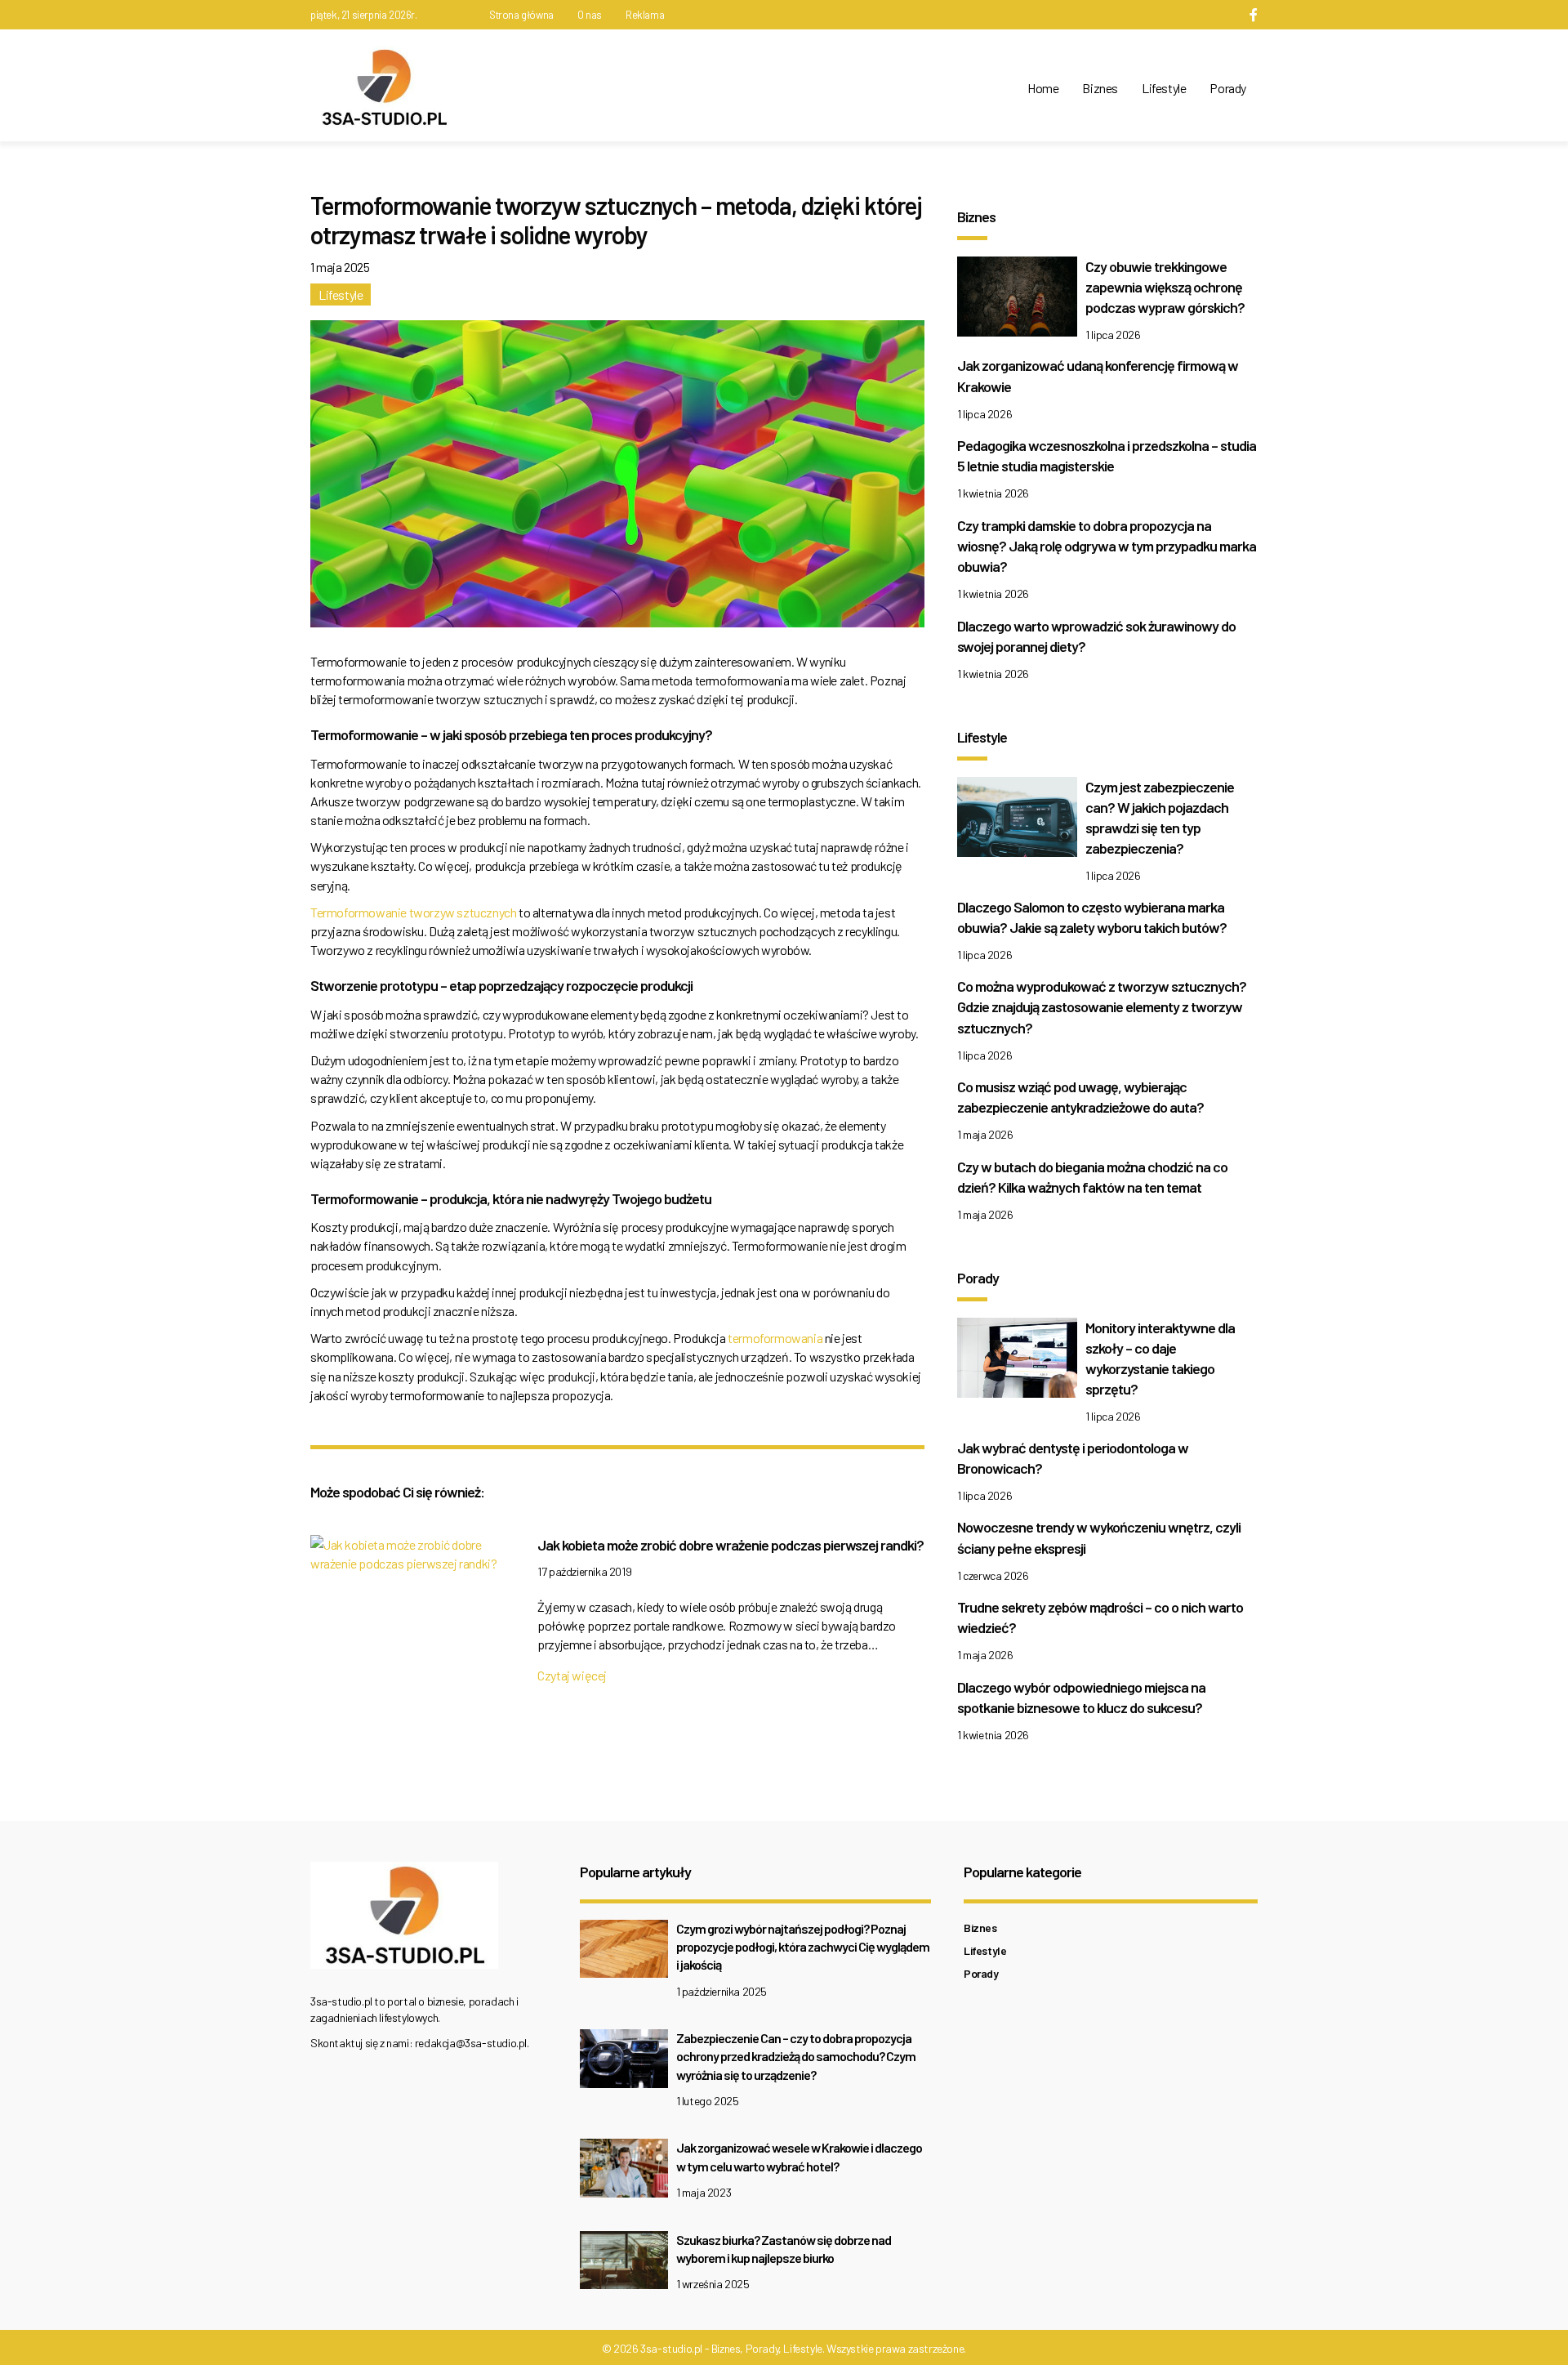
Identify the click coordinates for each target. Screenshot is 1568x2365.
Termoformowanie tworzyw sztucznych (413, 912)
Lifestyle (1164, 88)
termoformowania (775, 1338)
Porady (1228, 88)
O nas (590, 15)
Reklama (645, 15)
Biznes (1100, 88)
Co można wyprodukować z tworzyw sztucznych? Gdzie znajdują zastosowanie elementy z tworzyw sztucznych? (1102, 1006)
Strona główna (521, 15)
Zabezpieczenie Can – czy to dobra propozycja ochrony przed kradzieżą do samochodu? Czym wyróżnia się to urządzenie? (796, 2056)
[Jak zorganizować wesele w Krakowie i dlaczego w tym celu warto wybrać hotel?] (624, 2173)
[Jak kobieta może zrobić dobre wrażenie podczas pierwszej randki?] (412, 1558)
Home (1043, 88)
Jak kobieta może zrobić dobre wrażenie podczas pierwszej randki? (731, 1545)
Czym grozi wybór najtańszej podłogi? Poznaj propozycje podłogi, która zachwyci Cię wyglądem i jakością (803, 1947)
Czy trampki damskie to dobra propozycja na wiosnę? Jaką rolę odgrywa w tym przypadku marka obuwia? (1107, 546)
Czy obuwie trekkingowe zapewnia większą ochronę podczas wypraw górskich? (1165, 287)
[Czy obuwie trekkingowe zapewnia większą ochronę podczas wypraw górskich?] (1017, 300)
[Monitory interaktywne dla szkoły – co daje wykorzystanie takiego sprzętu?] (1017, 1361)
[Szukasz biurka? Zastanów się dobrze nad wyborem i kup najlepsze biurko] (624, 2264)
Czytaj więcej (572, 1675)
